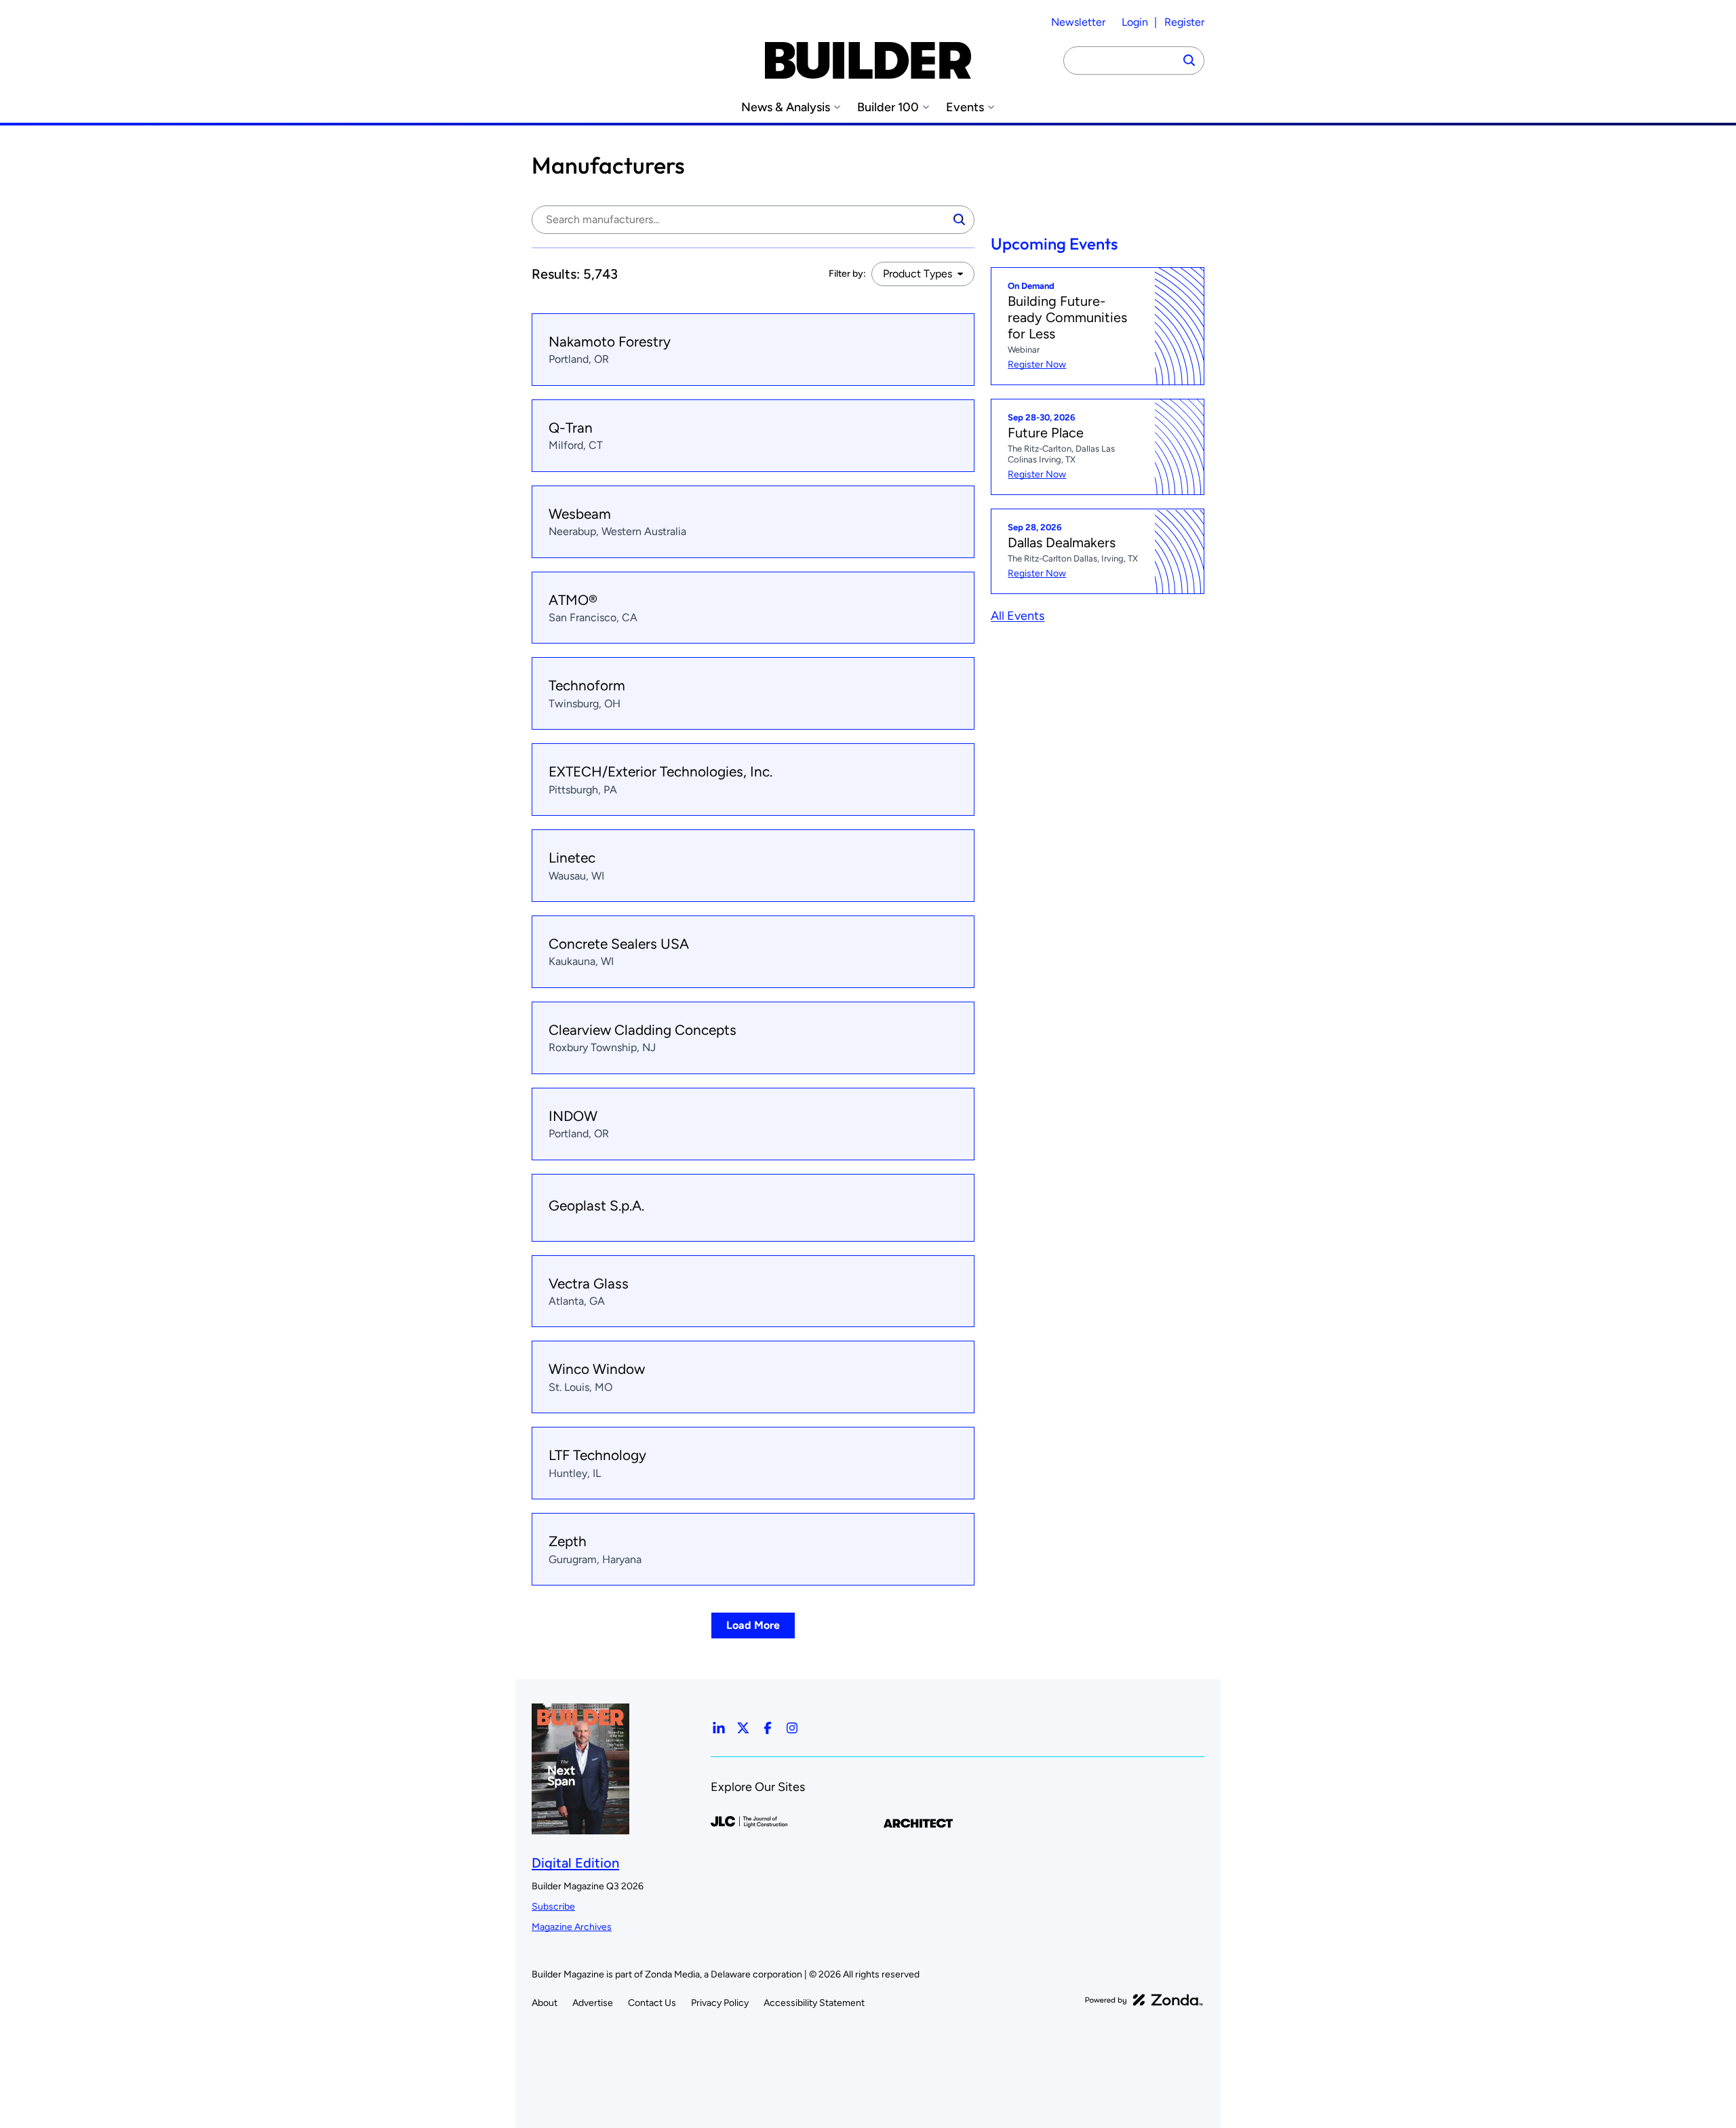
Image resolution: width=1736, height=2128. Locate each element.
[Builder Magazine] (868, 60)
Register (1184, 22)
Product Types (918, 274)
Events (965, 107)
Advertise (593, 2003)
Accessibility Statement (814, 2003)
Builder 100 (888, 107)
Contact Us (652, 2003)
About (545, 2003)
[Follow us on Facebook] (768, 1728)
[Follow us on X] (743, 1728)
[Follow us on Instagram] (792, 1728)
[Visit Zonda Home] (1144, 2000)
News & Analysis (786, 107)
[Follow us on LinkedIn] (719, 1728)
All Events (1018, 616)
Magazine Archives (572, 1927)
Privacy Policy (720, 2003)
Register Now (1037, 364)
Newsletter (1078, 22)
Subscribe (553, 1907)
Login (1135, 22)
